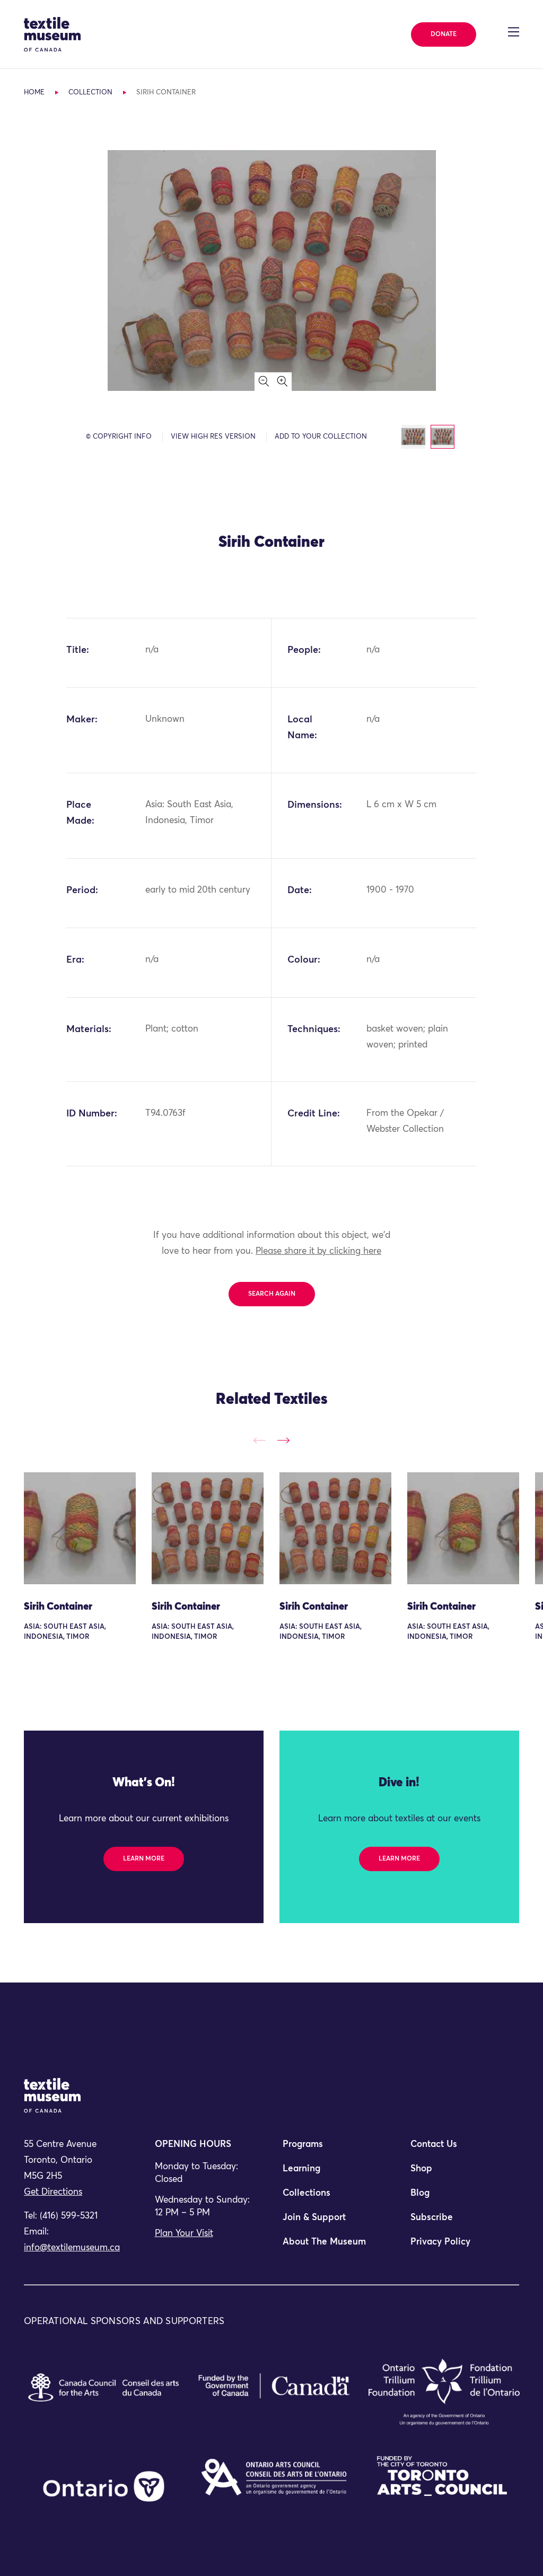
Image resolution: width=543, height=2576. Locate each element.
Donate (444, 34)
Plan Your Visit (184, 2234)
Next (283, 1441)
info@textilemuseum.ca (72, 2248)
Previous (260, 1441)
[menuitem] (336, 2149)
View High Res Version (213, 437)
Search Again (272, 1294)
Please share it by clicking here (318, 1251)
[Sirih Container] (80, 1528)
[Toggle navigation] (514, 32)
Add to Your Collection (321, 437)
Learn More (144, 1859)
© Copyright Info (119, 437)
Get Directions (53, 2192)
